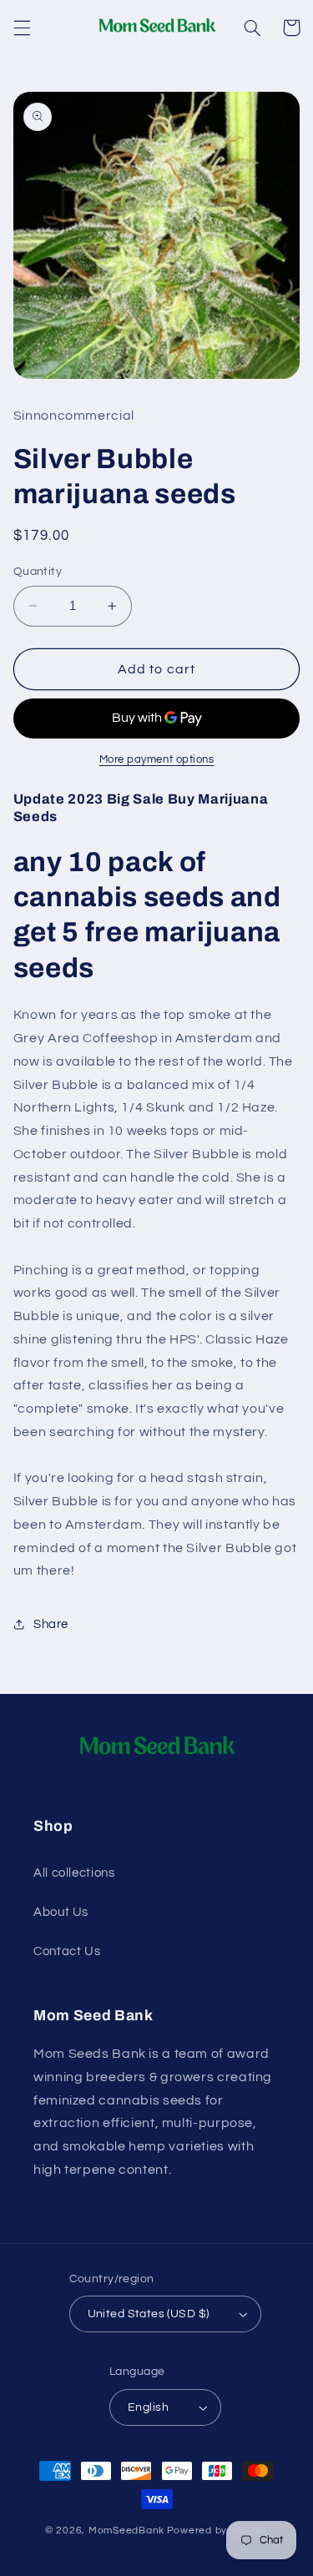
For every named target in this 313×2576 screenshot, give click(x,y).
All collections (74, 1873)
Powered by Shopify (217, 2531)
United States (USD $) (149, 2314)
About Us (61, 1912)
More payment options (157, 760)
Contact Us (67, 1951)
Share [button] (51, 1624)
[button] (22, 28)
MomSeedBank (126, 2531)
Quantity (38, 572)
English (148, 2407)
